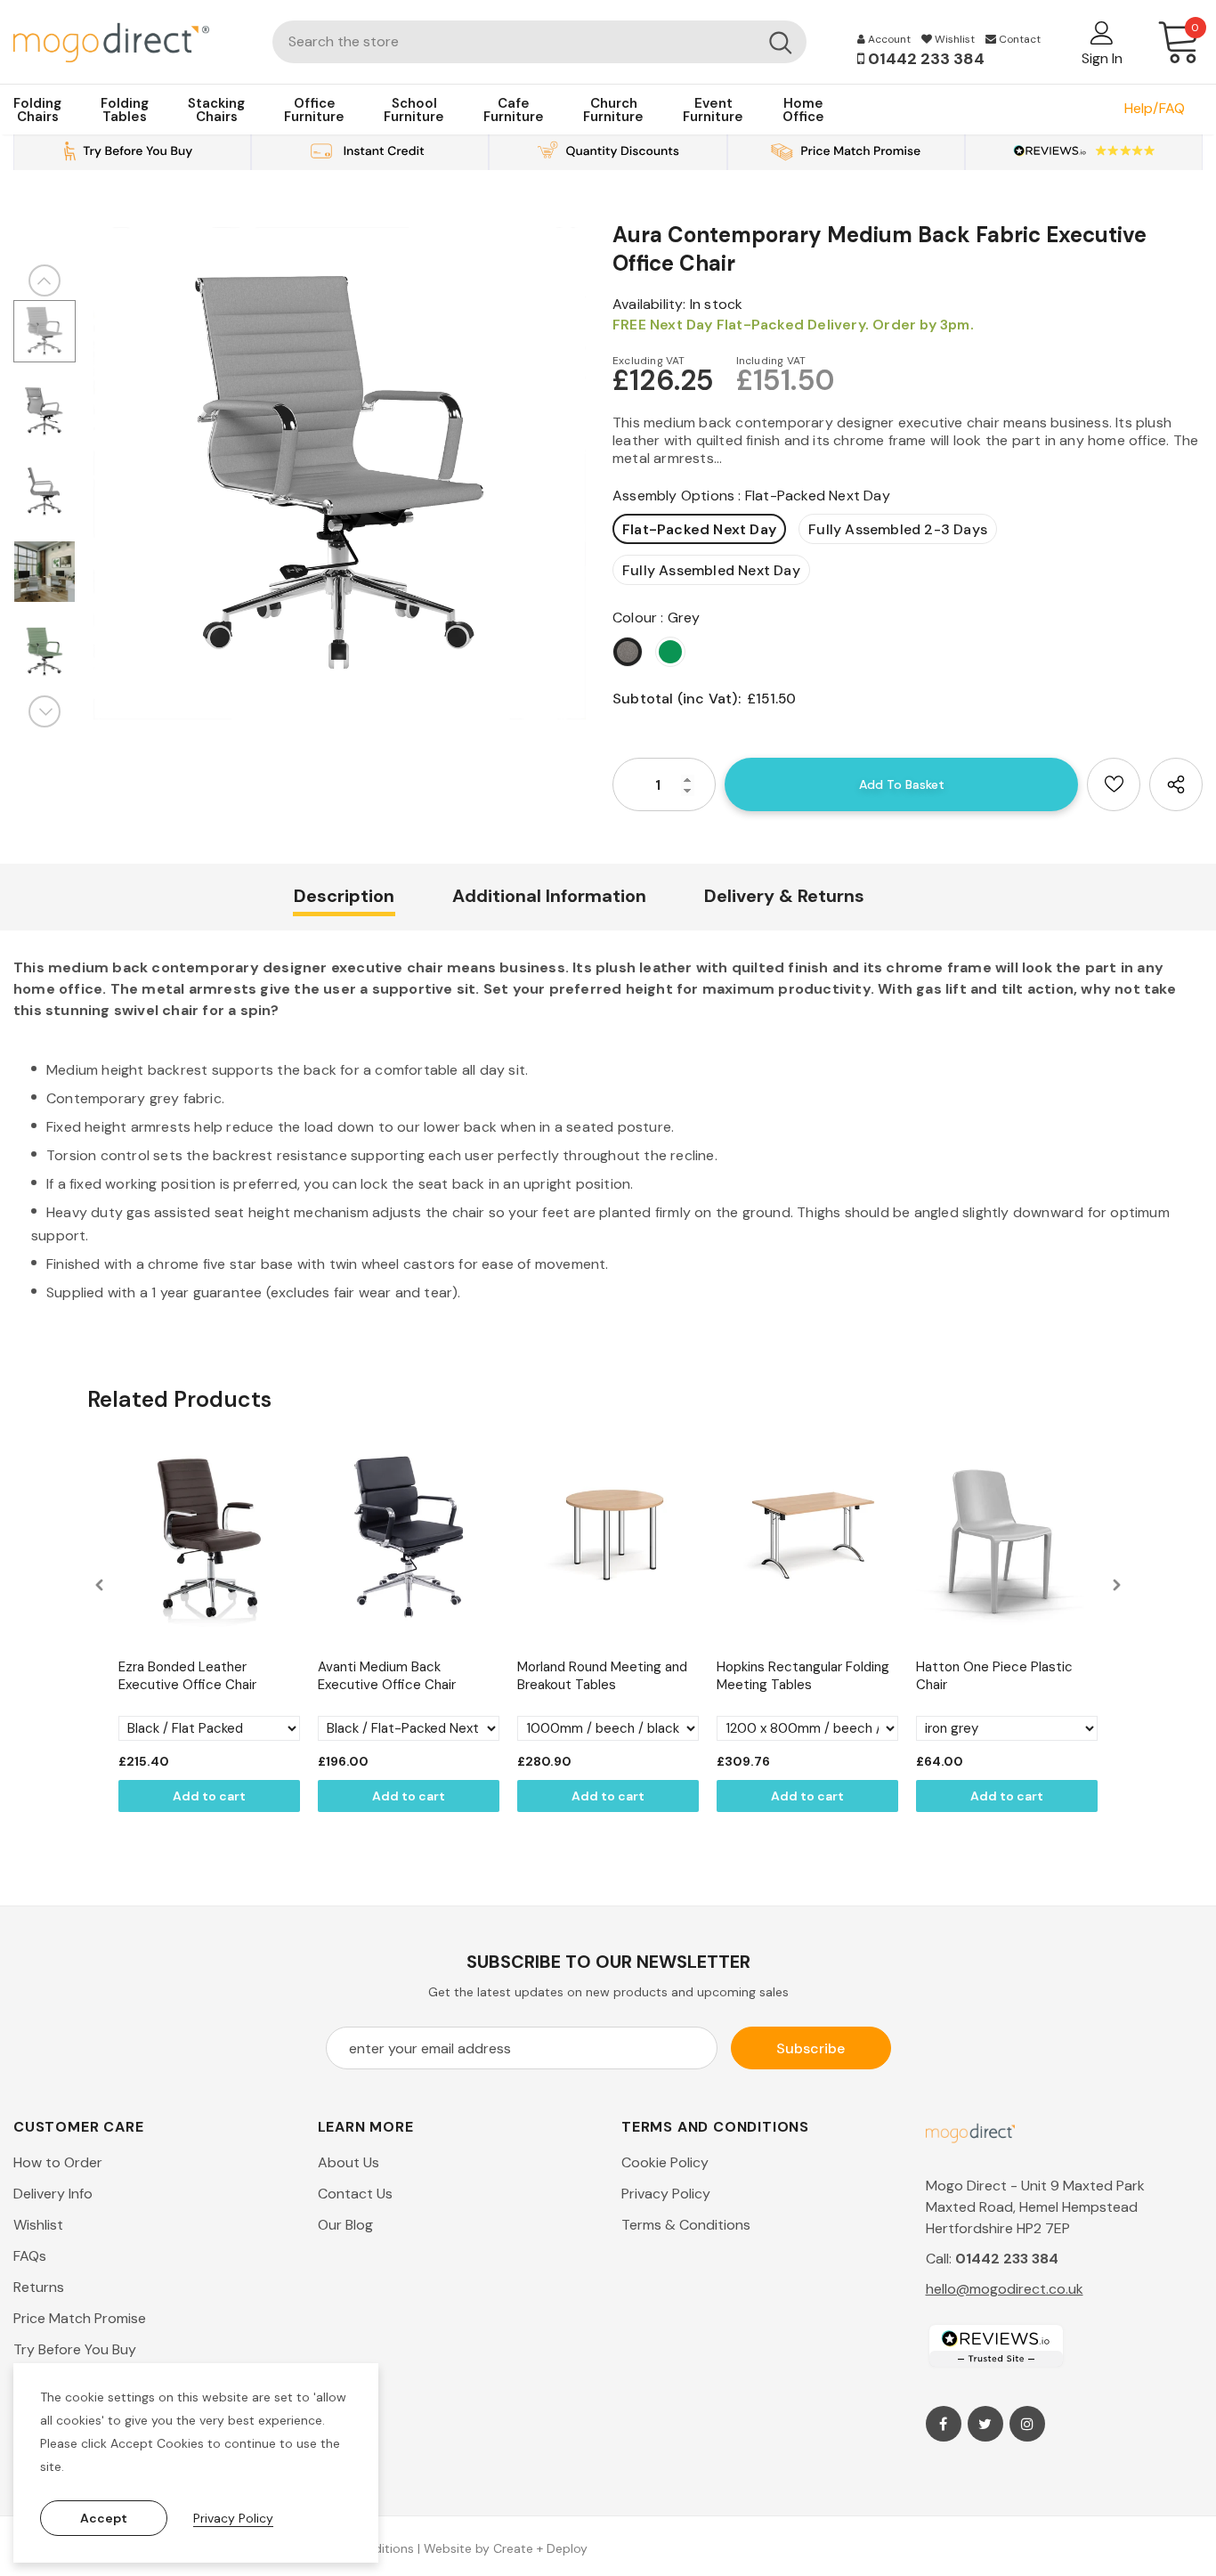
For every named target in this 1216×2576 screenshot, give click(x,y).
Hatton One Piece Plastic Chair (994, 1676)
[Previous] (45, 280)
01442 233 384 (924, 59)
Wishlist (953, 39)
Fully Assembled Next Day (711, 570)
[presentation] (100, 1585)
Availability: (649, 304)
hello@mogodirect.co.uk (1005, 2289)
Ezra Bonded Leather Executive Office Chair (187, 1676)
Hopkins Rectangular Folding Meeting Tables (803, 1676)
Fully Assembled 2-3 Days (898, 529)
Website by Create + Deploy (506, 2548)
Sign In (1102, 58)
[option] (340, 473)
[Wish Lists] (1114, 784)
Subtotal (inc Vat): (677, 699)
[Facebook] (944, 2424)
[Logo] (130, 41)
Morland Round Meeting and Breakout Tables (602, 1676)
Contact (1018, 39)
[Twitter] (985, 2424)
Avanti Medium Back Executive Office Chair (387, 1676)
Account (888, 39)
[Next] (45, 711)
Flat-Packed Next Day (699, 529)
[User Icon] (1102, 32)
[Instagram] (1027, 2424)
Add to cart (209, 1796)
